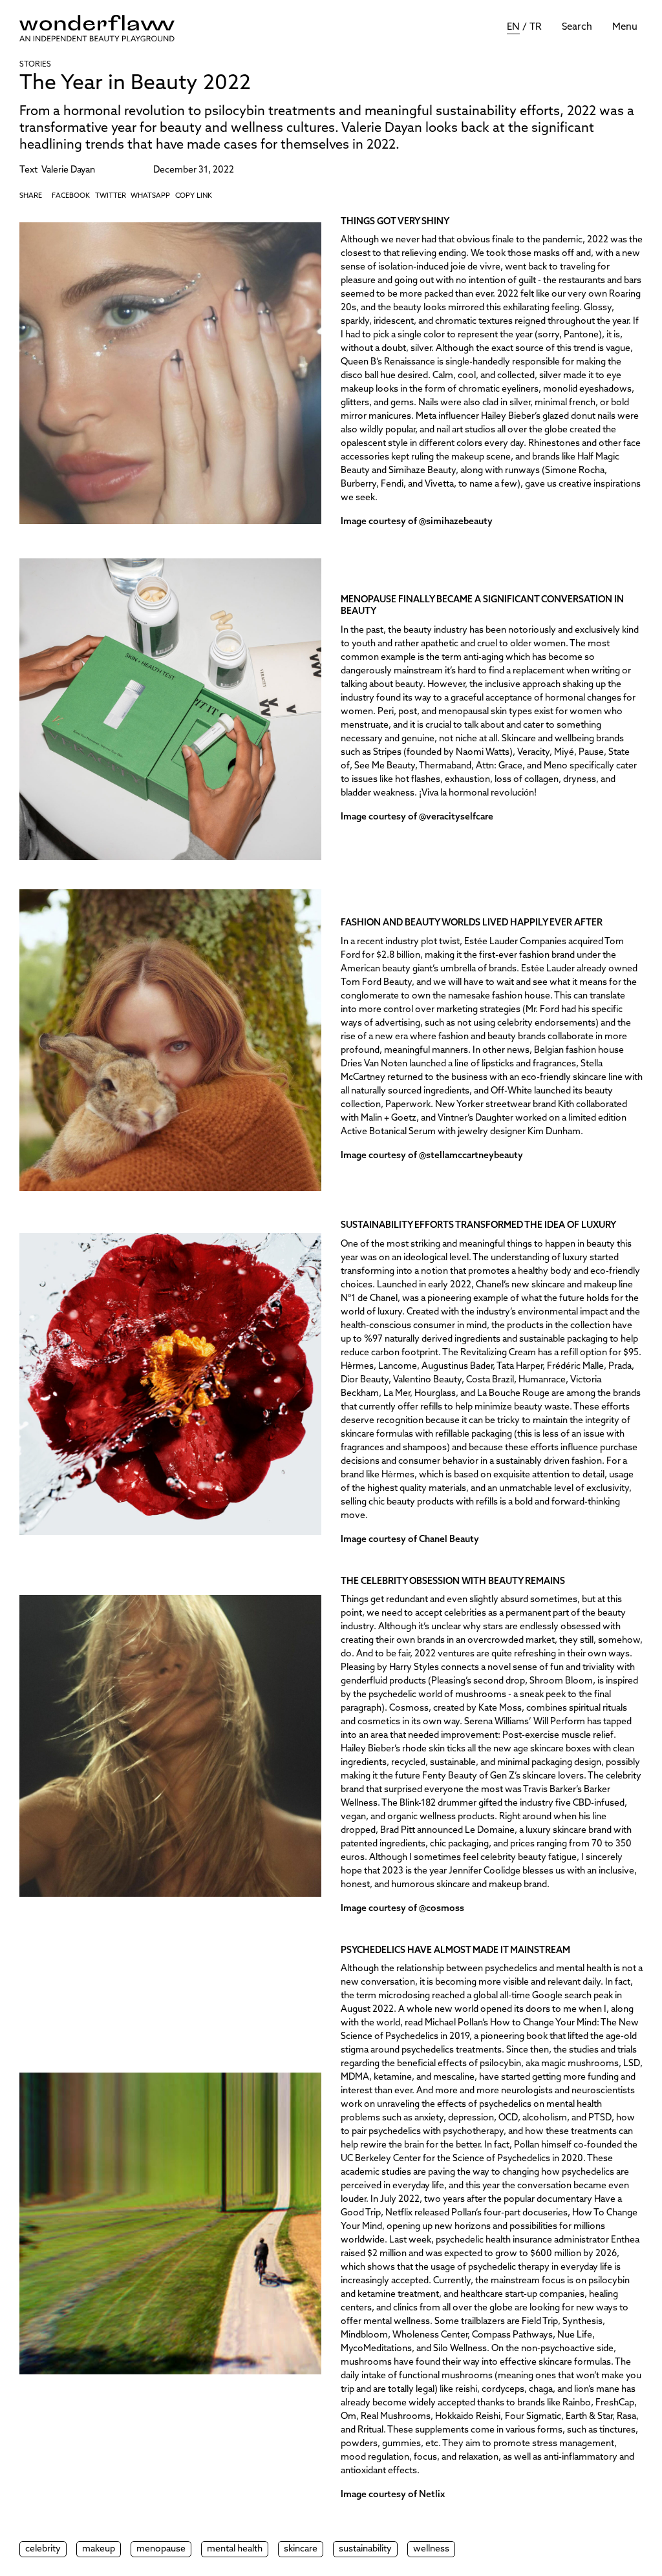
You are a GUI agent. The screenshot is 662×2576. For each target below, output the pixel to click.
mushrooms (366, 2362)
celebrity (43, 2549)
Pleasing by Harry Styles (390, 1668)
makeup (99, 2549)
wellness (431, 2549)
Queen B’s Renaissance (389, 362)
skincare (301, 2549)
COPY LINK (194, 196)
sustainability (365, 2549)
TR (536, 27)
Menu (625, 27)
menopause (161, 2549)
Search (577, 27)
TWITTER (111, 196)
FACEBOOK (71, 196)
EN (513, 27)
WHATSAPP (150, 196)
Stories (35, 65)
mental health (235, 2549)
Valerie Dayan (68, 170)
